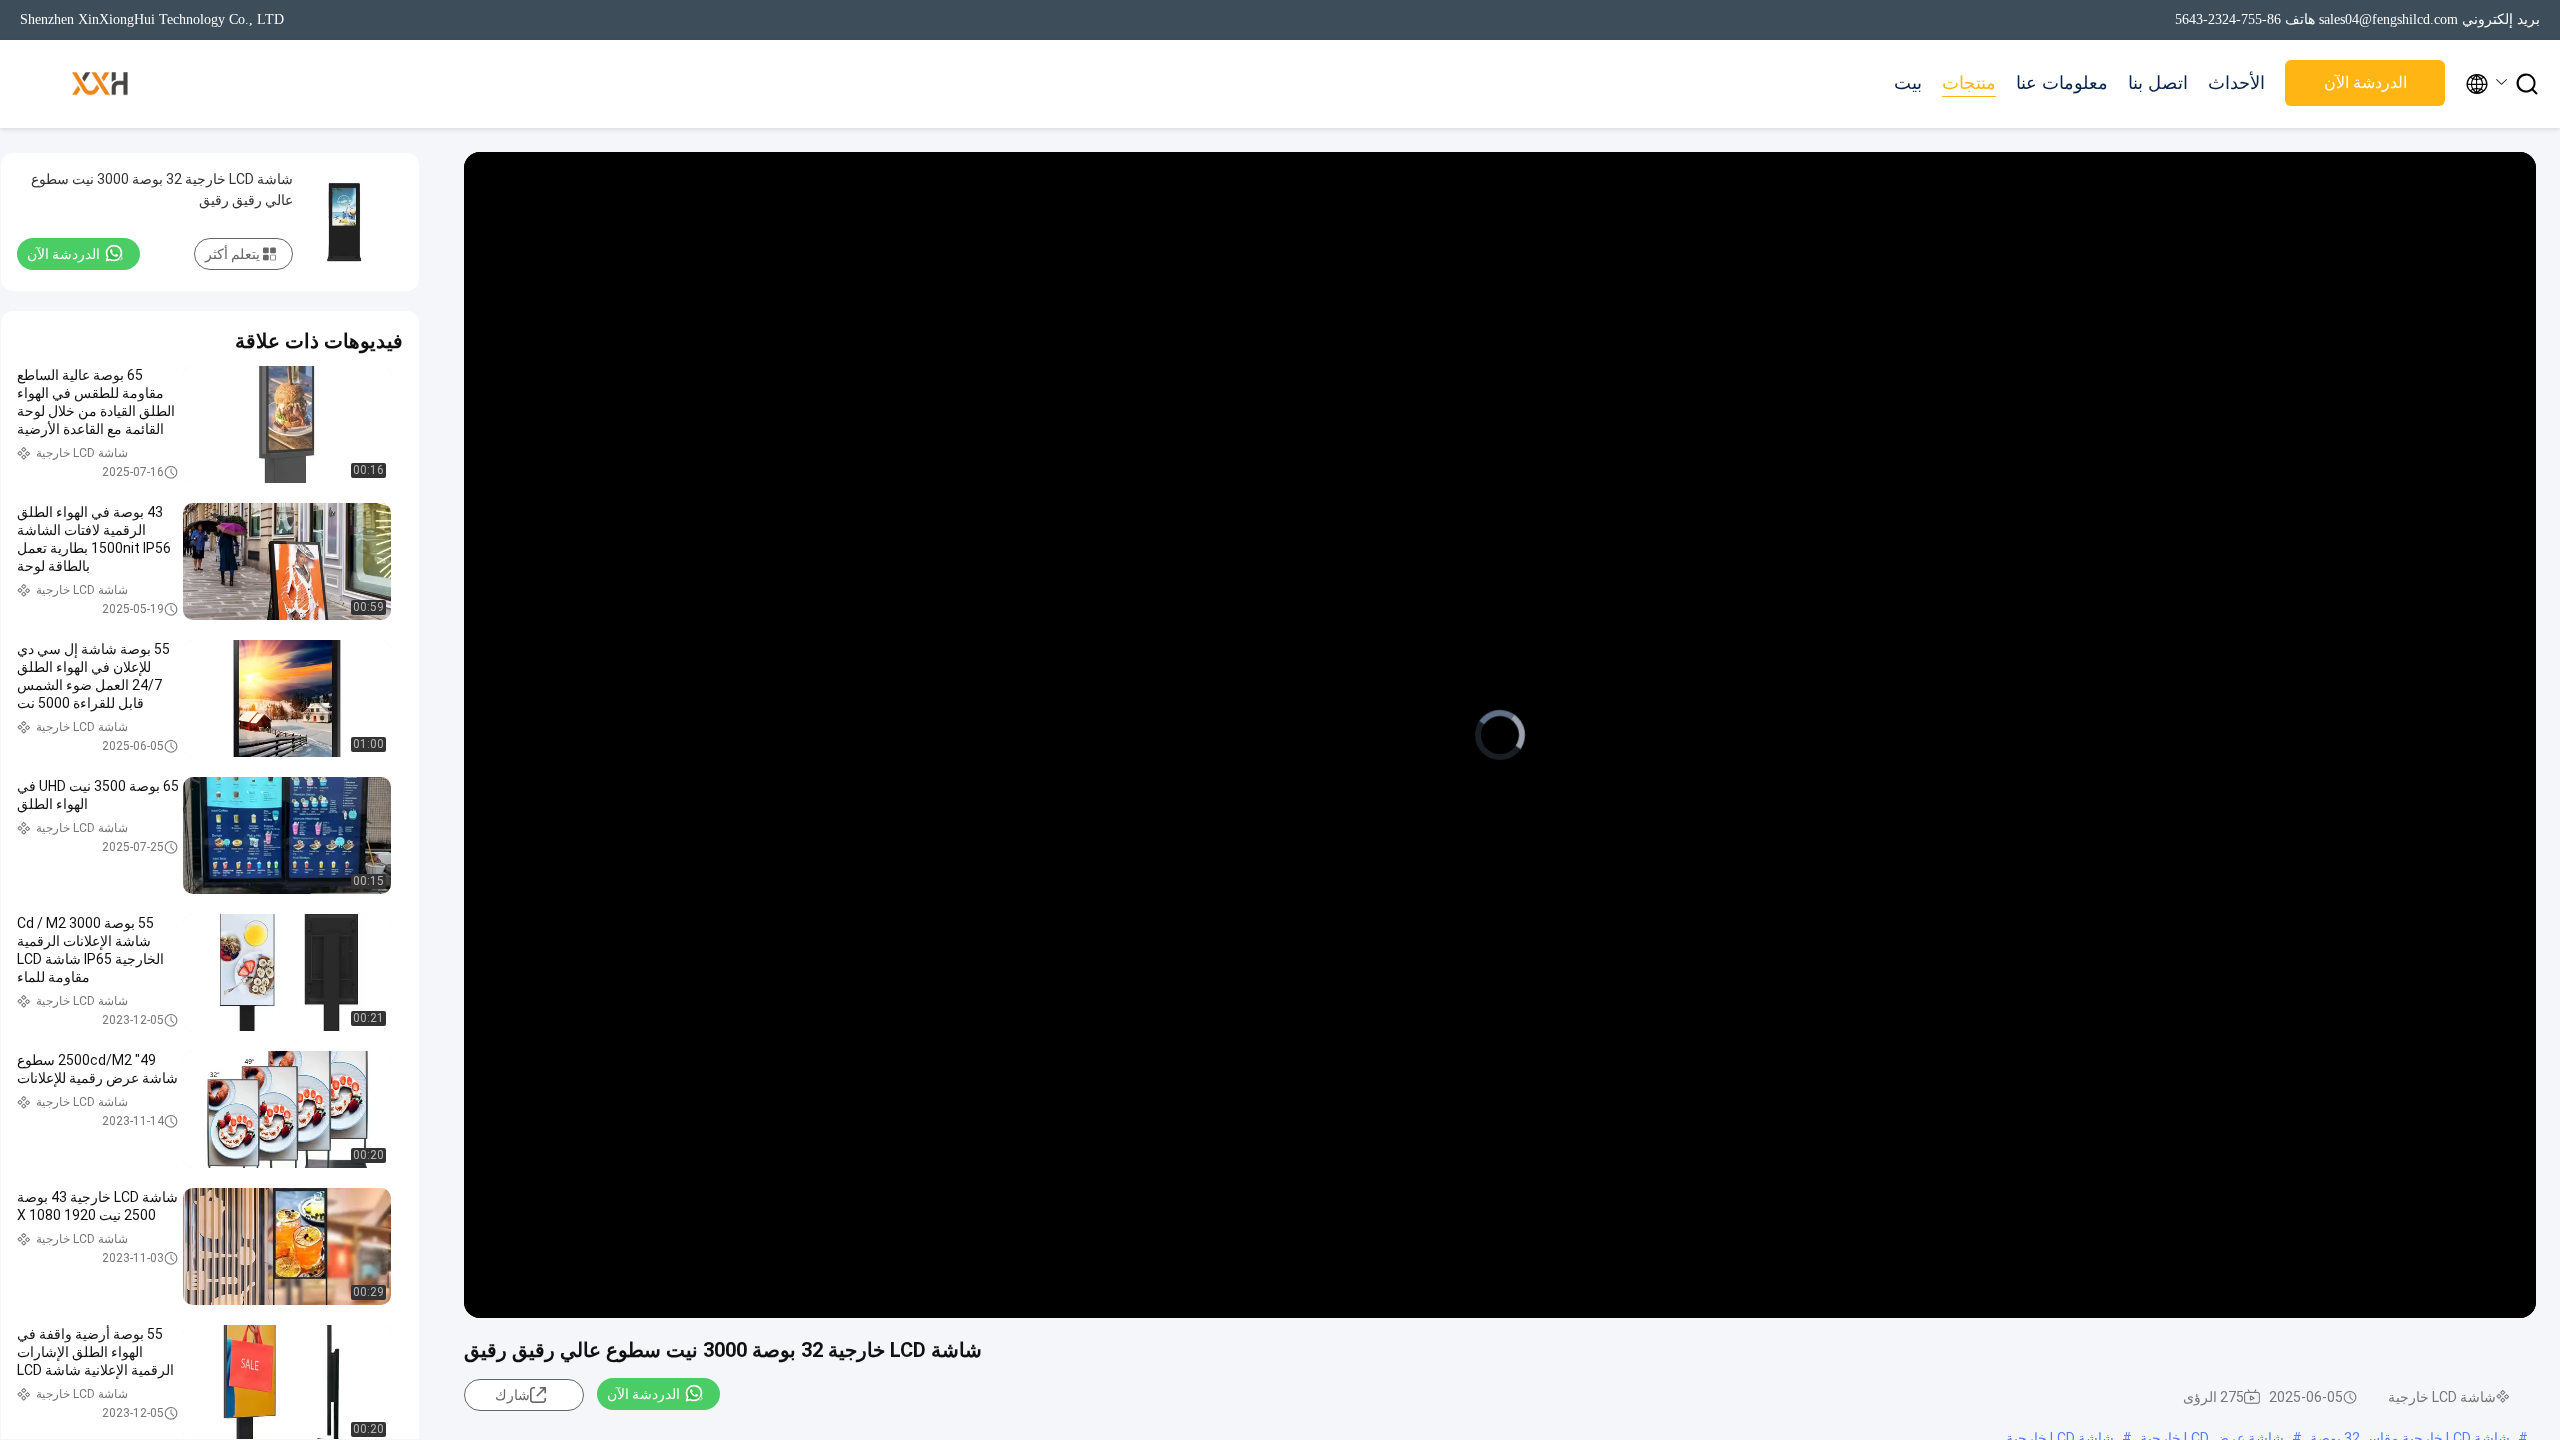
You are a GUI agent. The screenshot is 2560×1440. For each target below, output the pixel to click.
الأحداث (2236, 83)
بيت (1908, 83)
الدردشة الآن (2365, 82)
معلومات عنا (2062, 83)
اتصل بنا (2158, 83)
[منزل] (100, 84)
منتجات (1969, 83)
